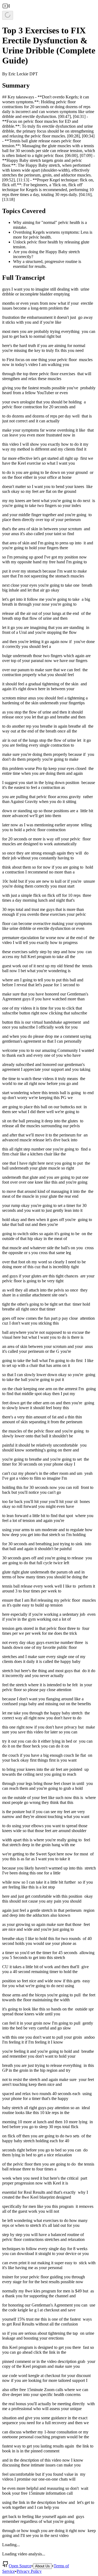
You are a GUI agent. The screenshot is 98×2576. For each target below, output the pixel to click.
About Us (42, 2566)
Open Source (20, 2566)
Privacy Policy (29, 2571)
